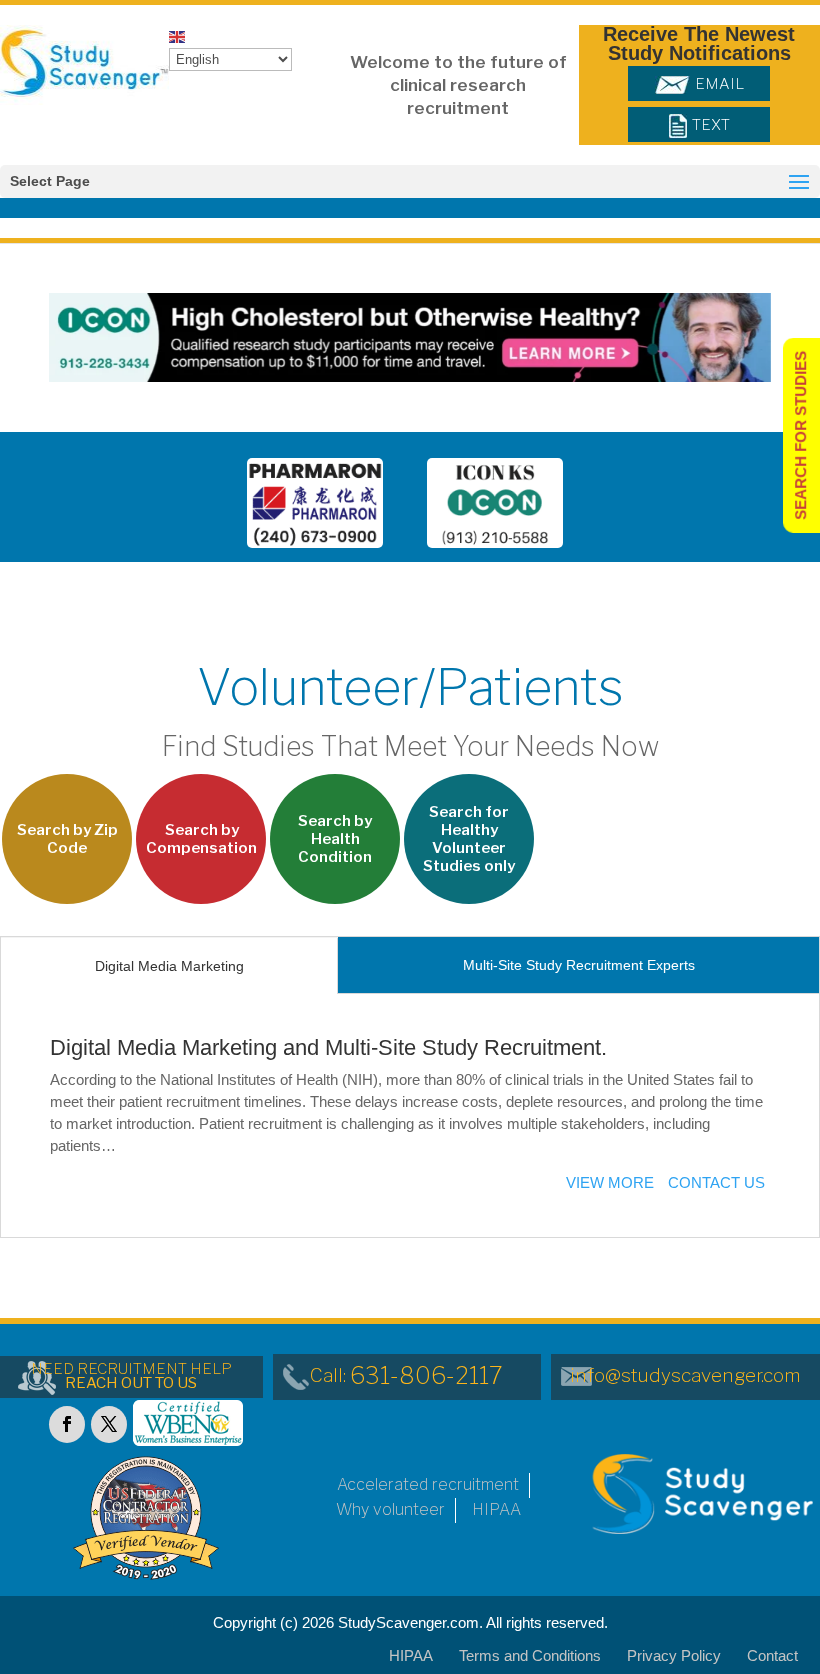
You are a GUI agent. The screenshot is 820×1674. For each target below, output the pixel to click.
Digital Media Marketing (169, 966)
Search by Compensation (201, 839)
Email (719, 84)
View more (610, 1182)
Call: (406, 1375)
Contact (772, 1655)
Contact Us (716, 1182)
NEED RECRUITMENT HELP (131, 1376)
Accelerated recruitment (428, 1484)
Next (608, 507)
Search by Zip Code (67, 839)
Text (711, 125)
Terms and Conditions (530, 1655)
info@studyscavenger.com (685, 1375)
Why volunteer (390, 1509)
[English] (178, 36)
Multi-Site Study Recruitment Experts (579, 965)
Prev (202, 507)
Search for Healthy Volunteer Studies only (469, 839)
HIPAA (496, 1509)
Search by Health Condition (335, 839)
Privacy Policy (674, 1655)
